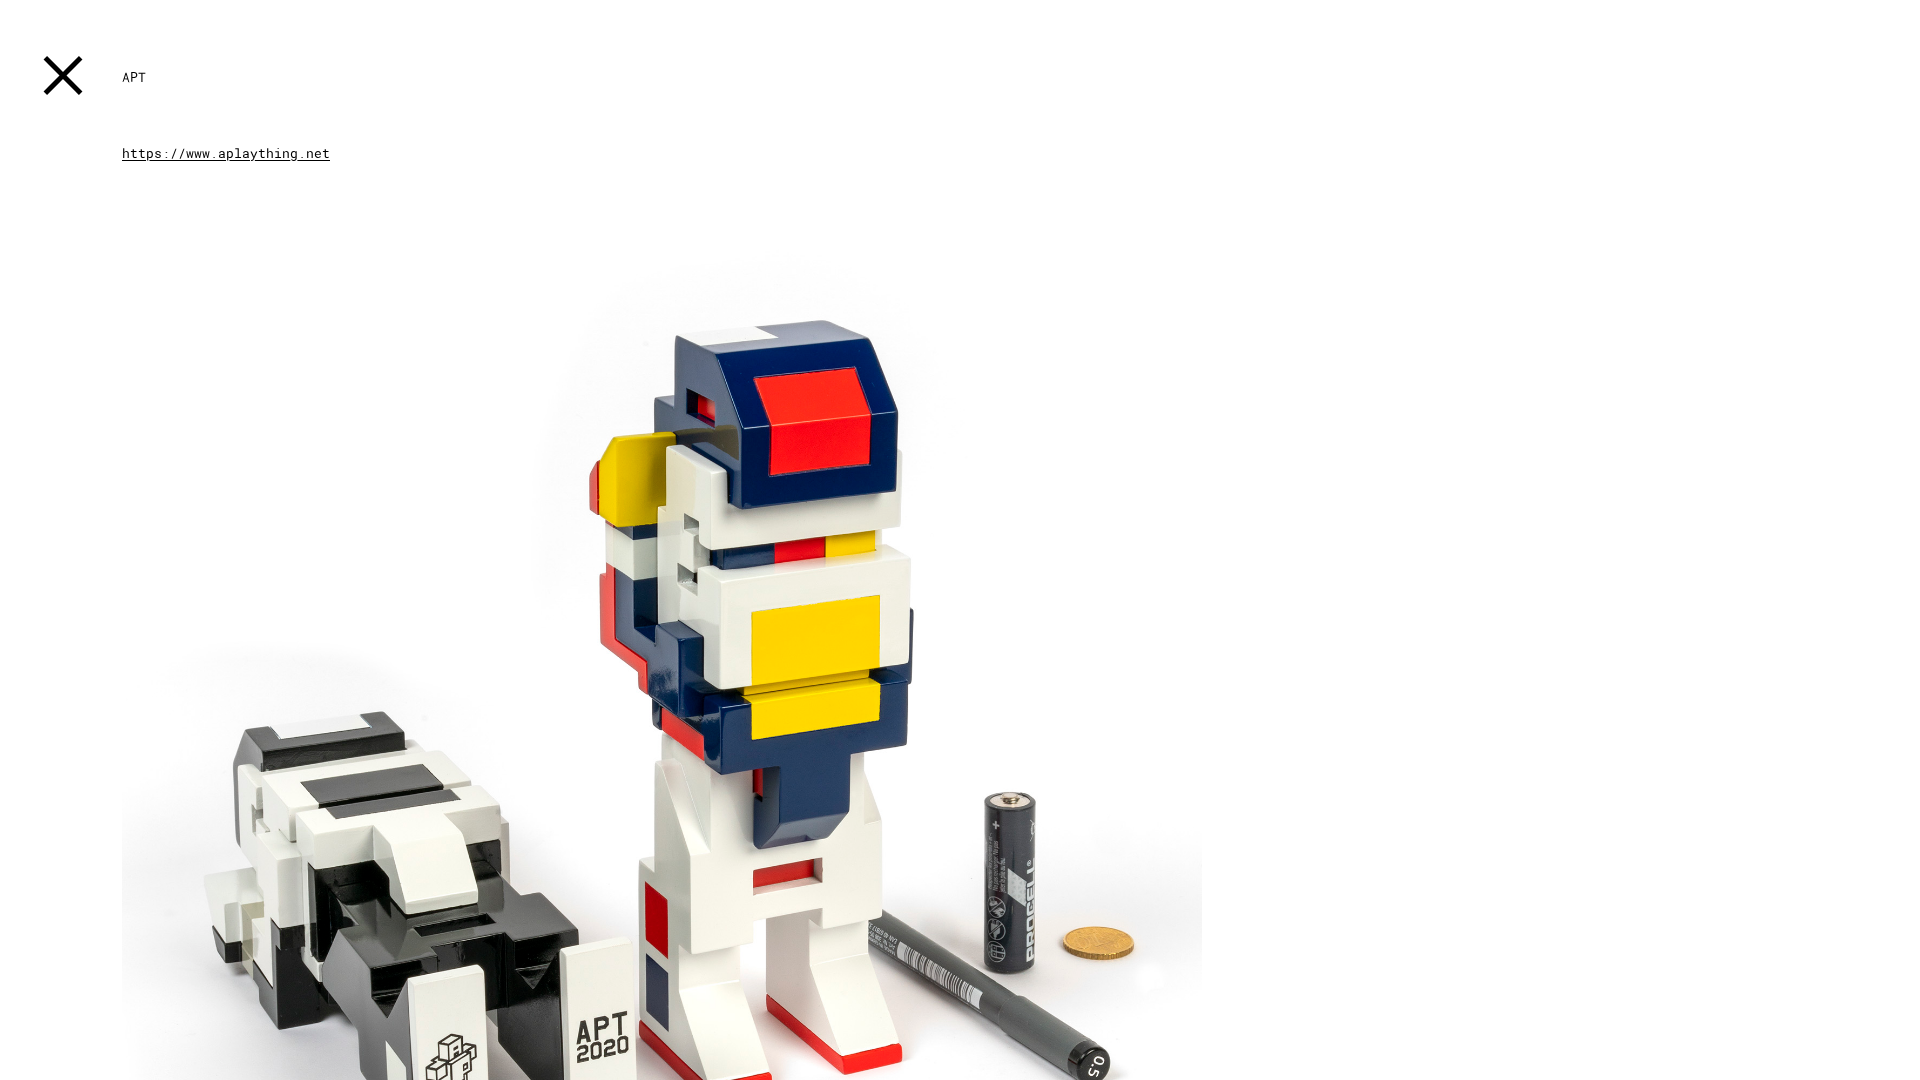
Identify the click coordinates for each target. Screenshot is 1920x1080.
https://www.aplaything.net (226, 153)
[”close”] (63, 79)
